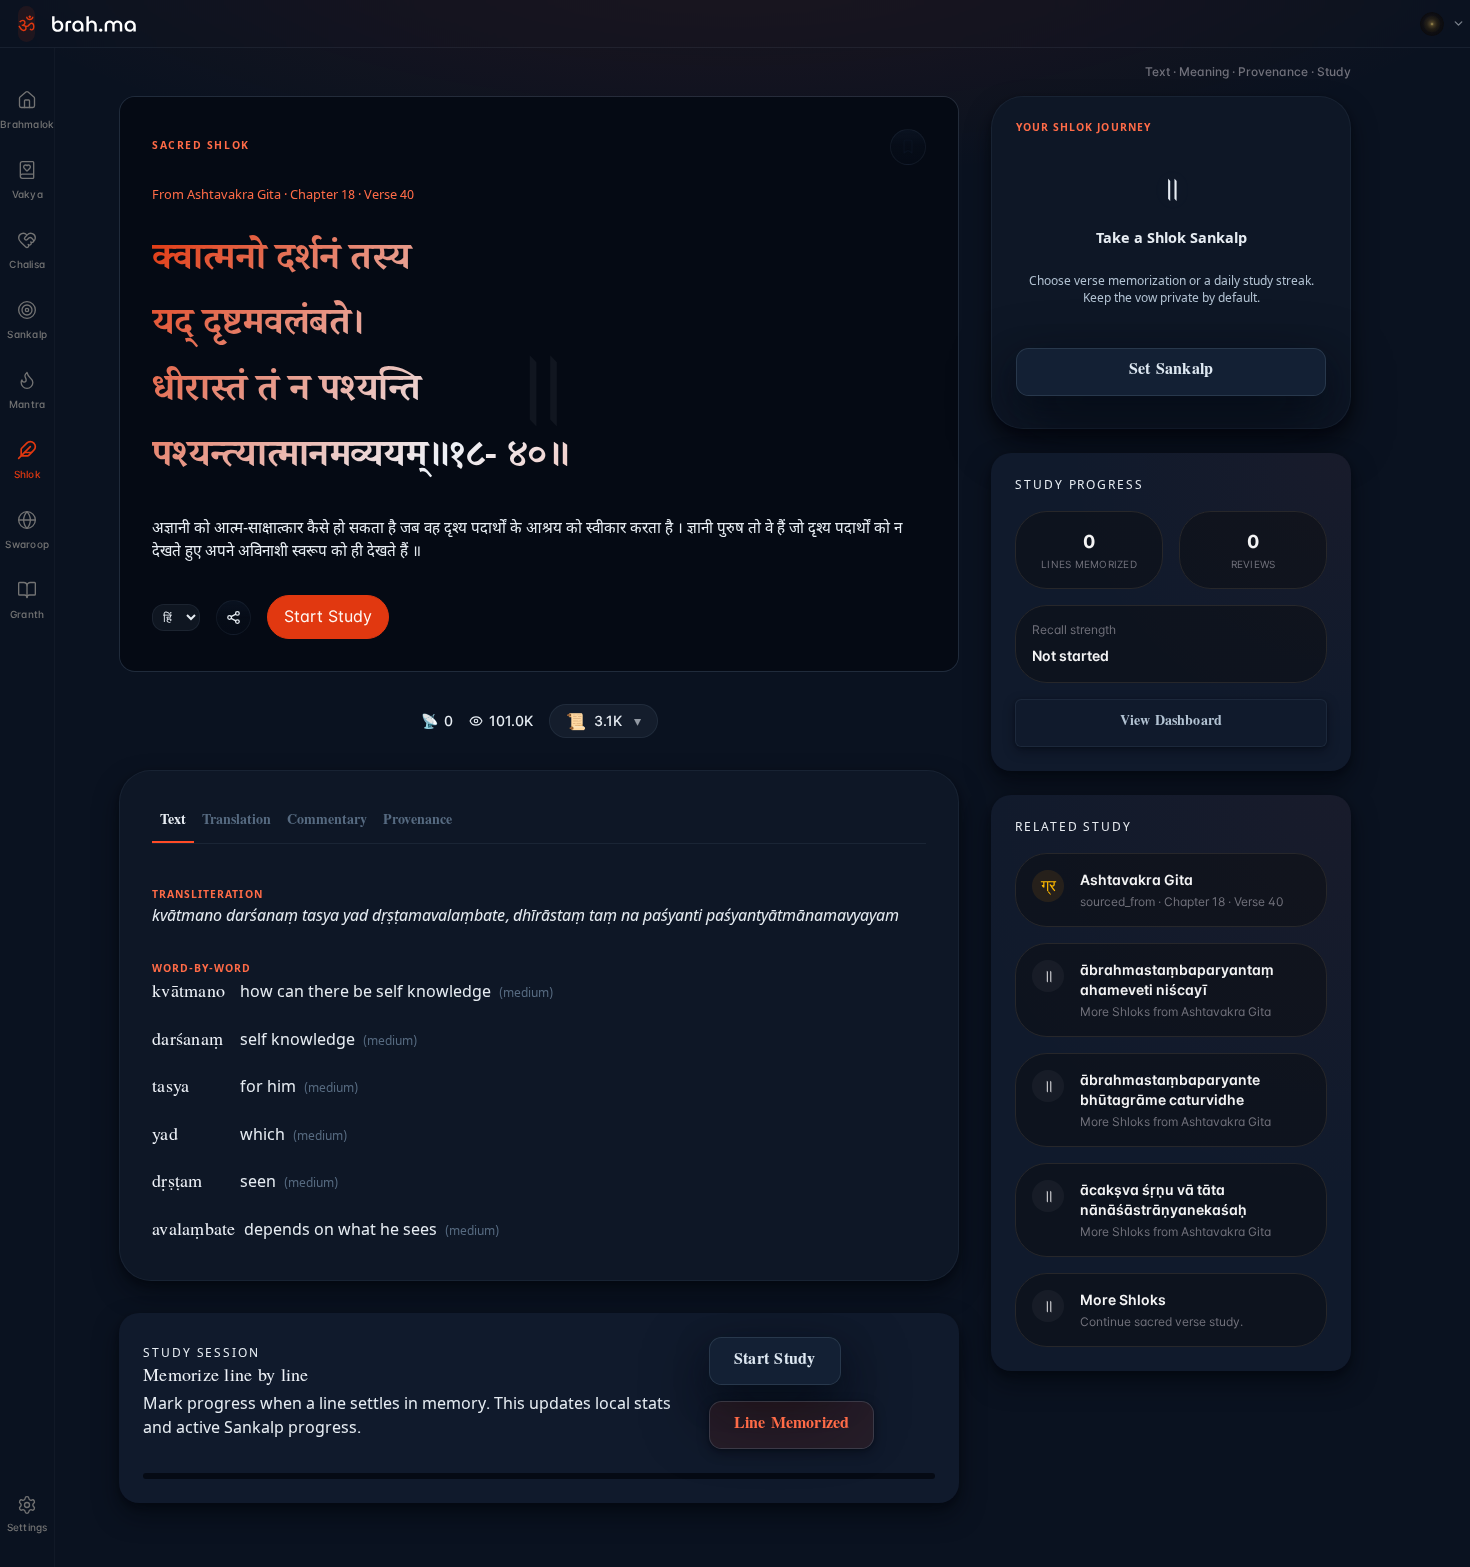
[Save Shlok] (908, 147)
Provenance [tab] (417, 822)
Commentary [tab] (327, 822)
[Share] (233, 617)
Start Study (328, 616)
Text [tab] (173, 822)
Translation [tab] (236, 822)
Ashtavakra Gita (234, 196)
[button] (603, 721)
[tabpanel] (539, 1052)
